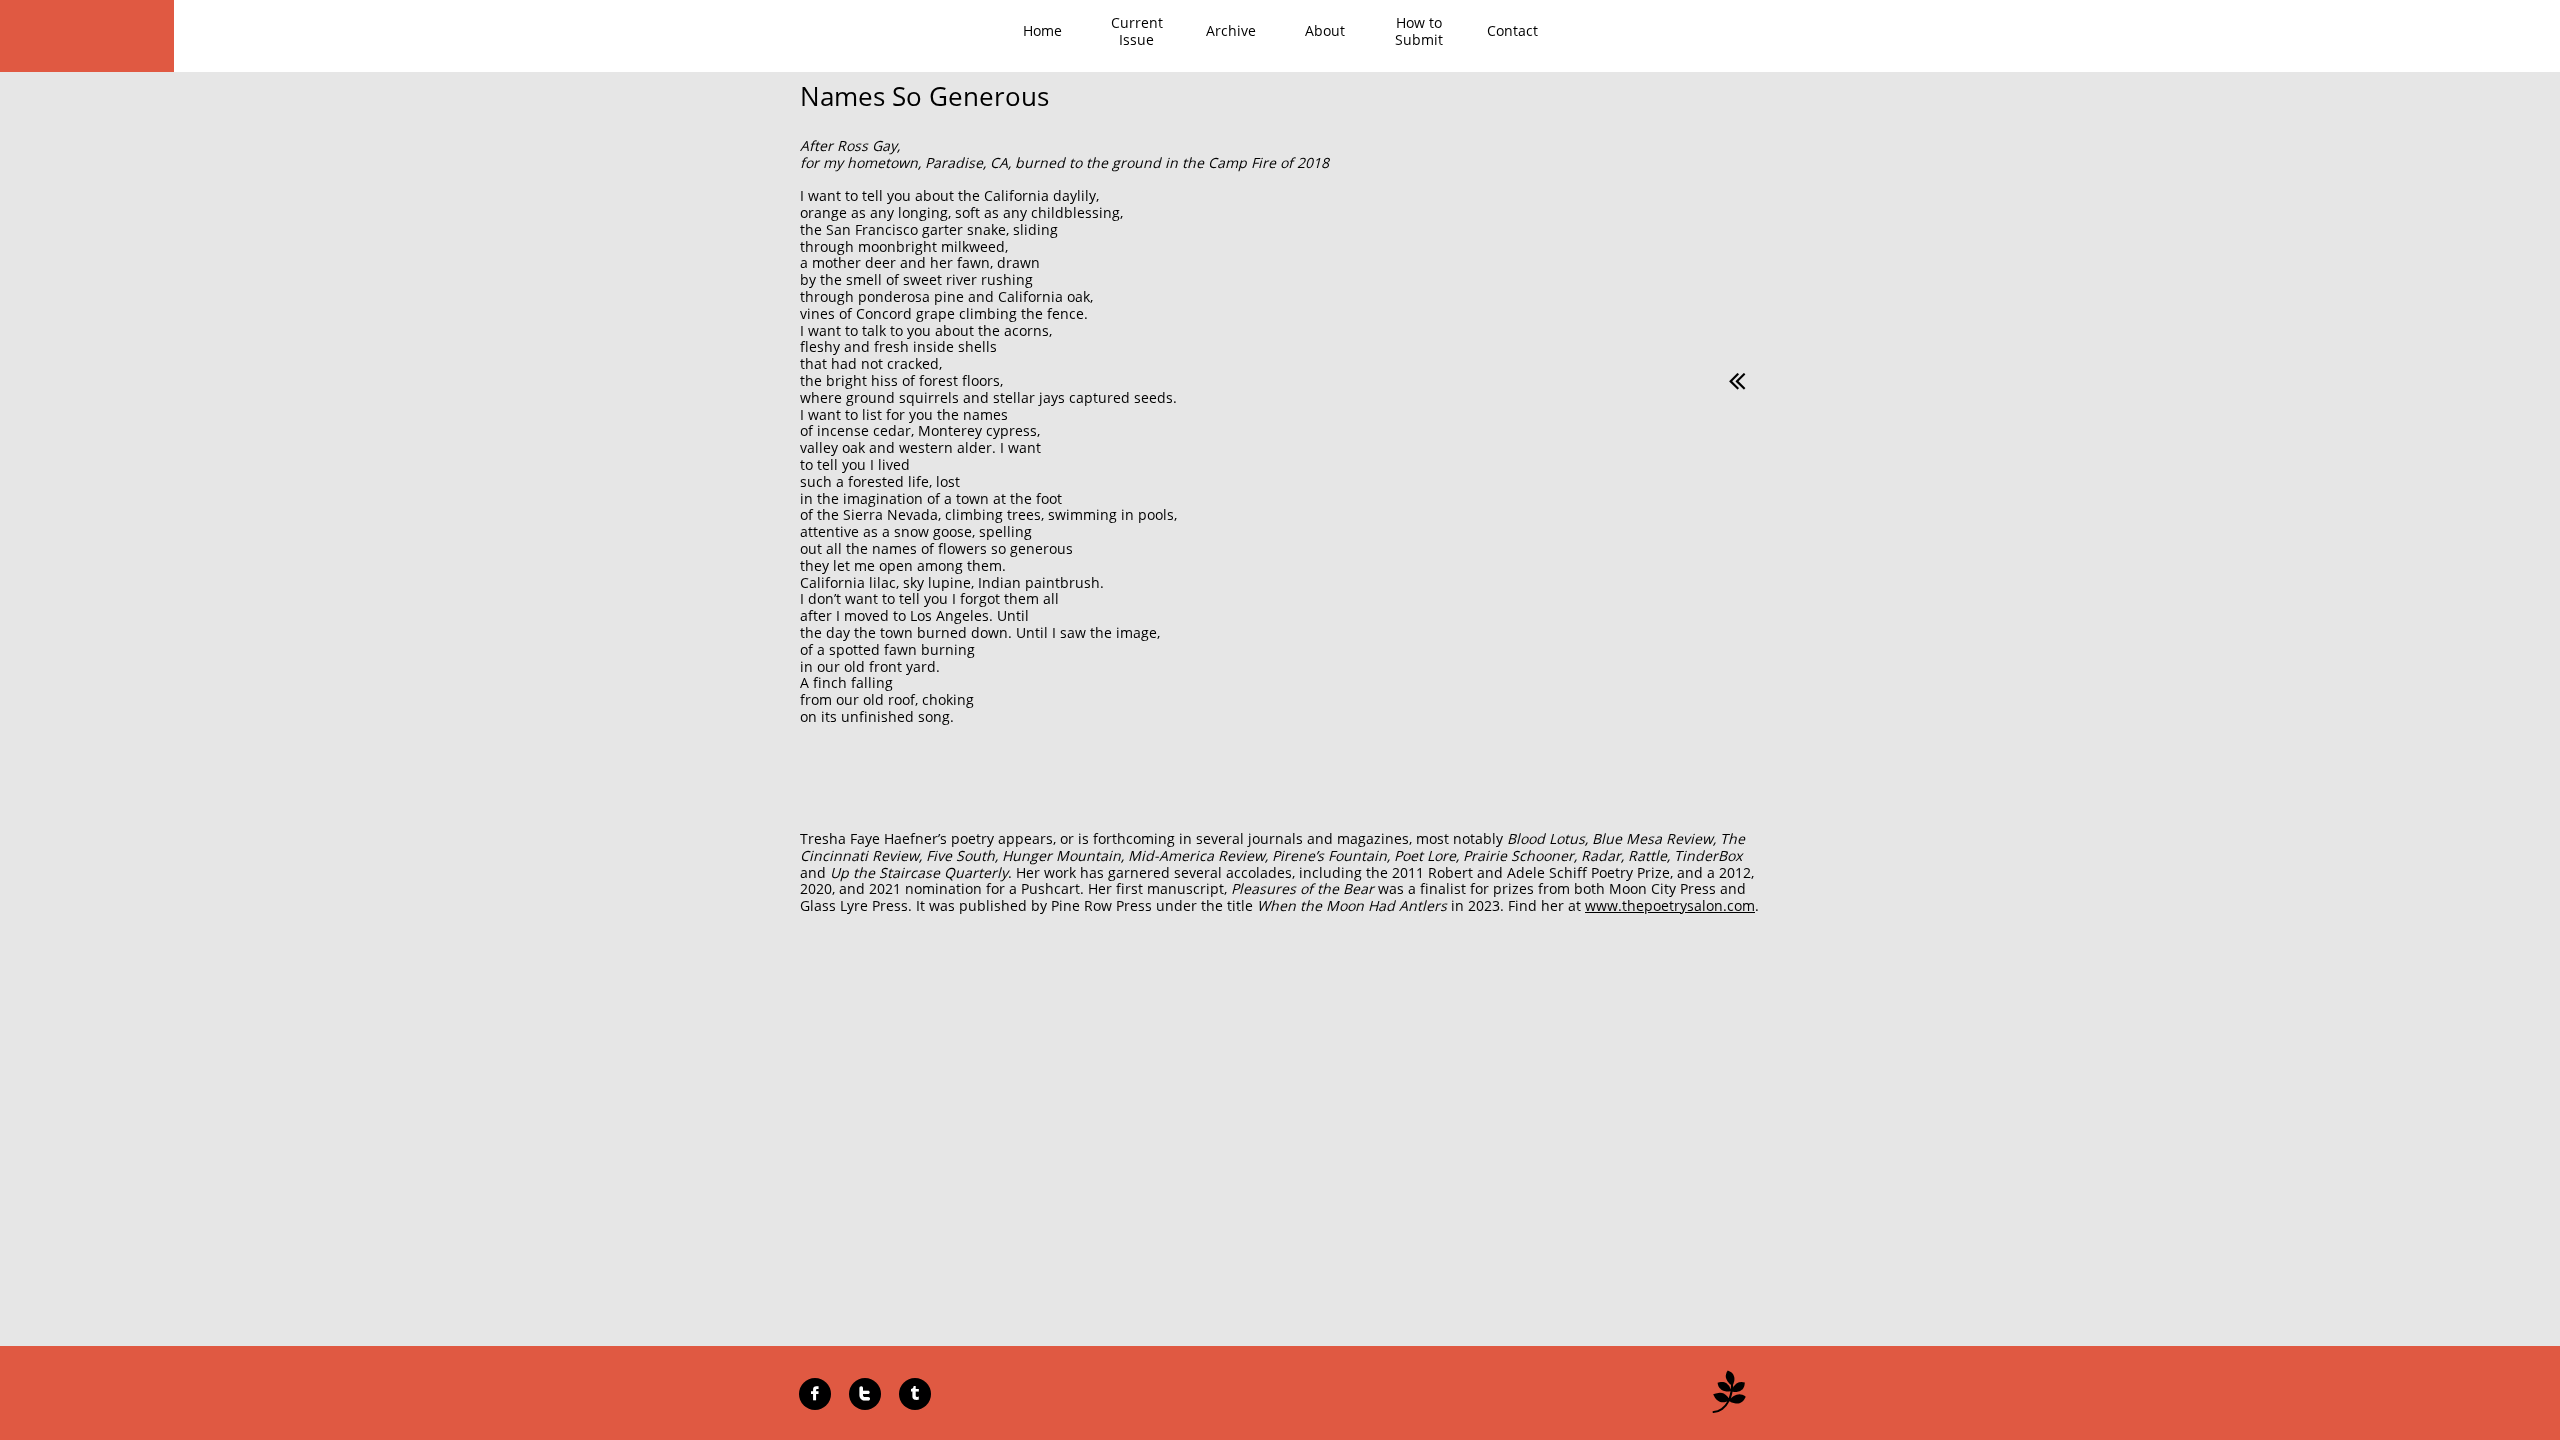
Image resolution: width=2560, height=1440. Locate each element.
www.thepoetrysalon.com (1670, 905)
